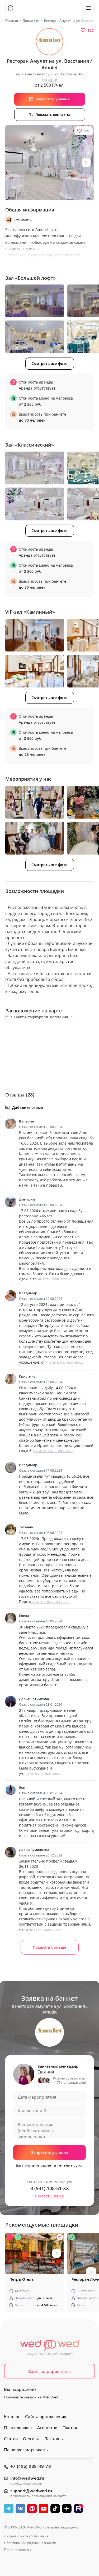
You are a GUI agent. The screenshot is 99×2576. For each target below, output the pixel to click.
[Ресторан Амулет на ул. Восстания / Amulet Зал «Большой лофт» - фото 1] (35, 301)
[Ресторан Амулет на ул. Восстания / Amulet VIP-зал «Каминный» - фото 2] (35, 671)
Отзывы (31, 2439)
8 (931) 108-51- (50, 2188)
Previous (9, 2273)
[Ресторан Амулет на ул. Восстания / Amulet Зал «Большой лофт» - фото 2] (35, 337)
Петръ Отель (22, 2279)
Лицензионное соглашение (26, 2536)
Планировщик (18, 2428)
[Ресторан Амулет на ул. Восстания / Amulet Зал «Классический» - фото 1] (35, 468)
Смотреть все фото (49, 363)
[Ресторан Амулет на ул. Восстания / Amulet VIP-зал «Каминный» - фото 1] (35, 635)
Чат (11, 8)
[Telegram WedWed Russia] (9, 2508)
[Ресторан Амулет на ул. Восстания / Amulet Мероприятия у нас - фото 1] (35, 802)
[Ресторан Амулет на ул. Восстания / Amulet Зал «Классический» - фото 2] (35, 504)
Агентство (47, 2428)
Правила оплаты (17, 2550)
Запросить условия (49, 2152)
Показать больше (49, 1947)
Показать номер (49, 2196)
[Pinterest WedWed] (32, 2508)
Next (86, 163)
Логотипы (54, 2439)
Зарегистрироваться (49, 2372)
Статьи (11, 2439)
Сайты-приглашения (46, 2417)
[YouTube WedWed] (44, 2508)
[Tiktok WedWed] (55, 2508)
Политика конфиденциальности (30, 2543)
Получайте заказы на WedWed (31, 2397)
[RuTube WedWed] (78, 2508)
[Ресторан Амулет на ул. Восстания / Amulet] (49, 163)
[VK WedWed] (20, 2508)
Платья (70, 2428)
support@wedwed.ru (31, 2491)
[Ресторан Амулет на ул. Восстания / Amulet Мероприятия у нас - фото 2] (35, 838)
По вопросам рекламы (26, 2450)
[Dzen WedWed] (67, 2508)
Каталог (12, 2417)
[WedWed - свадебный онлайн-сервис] (49, 2349)
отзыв (22, 2291)
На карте (49, 80)
